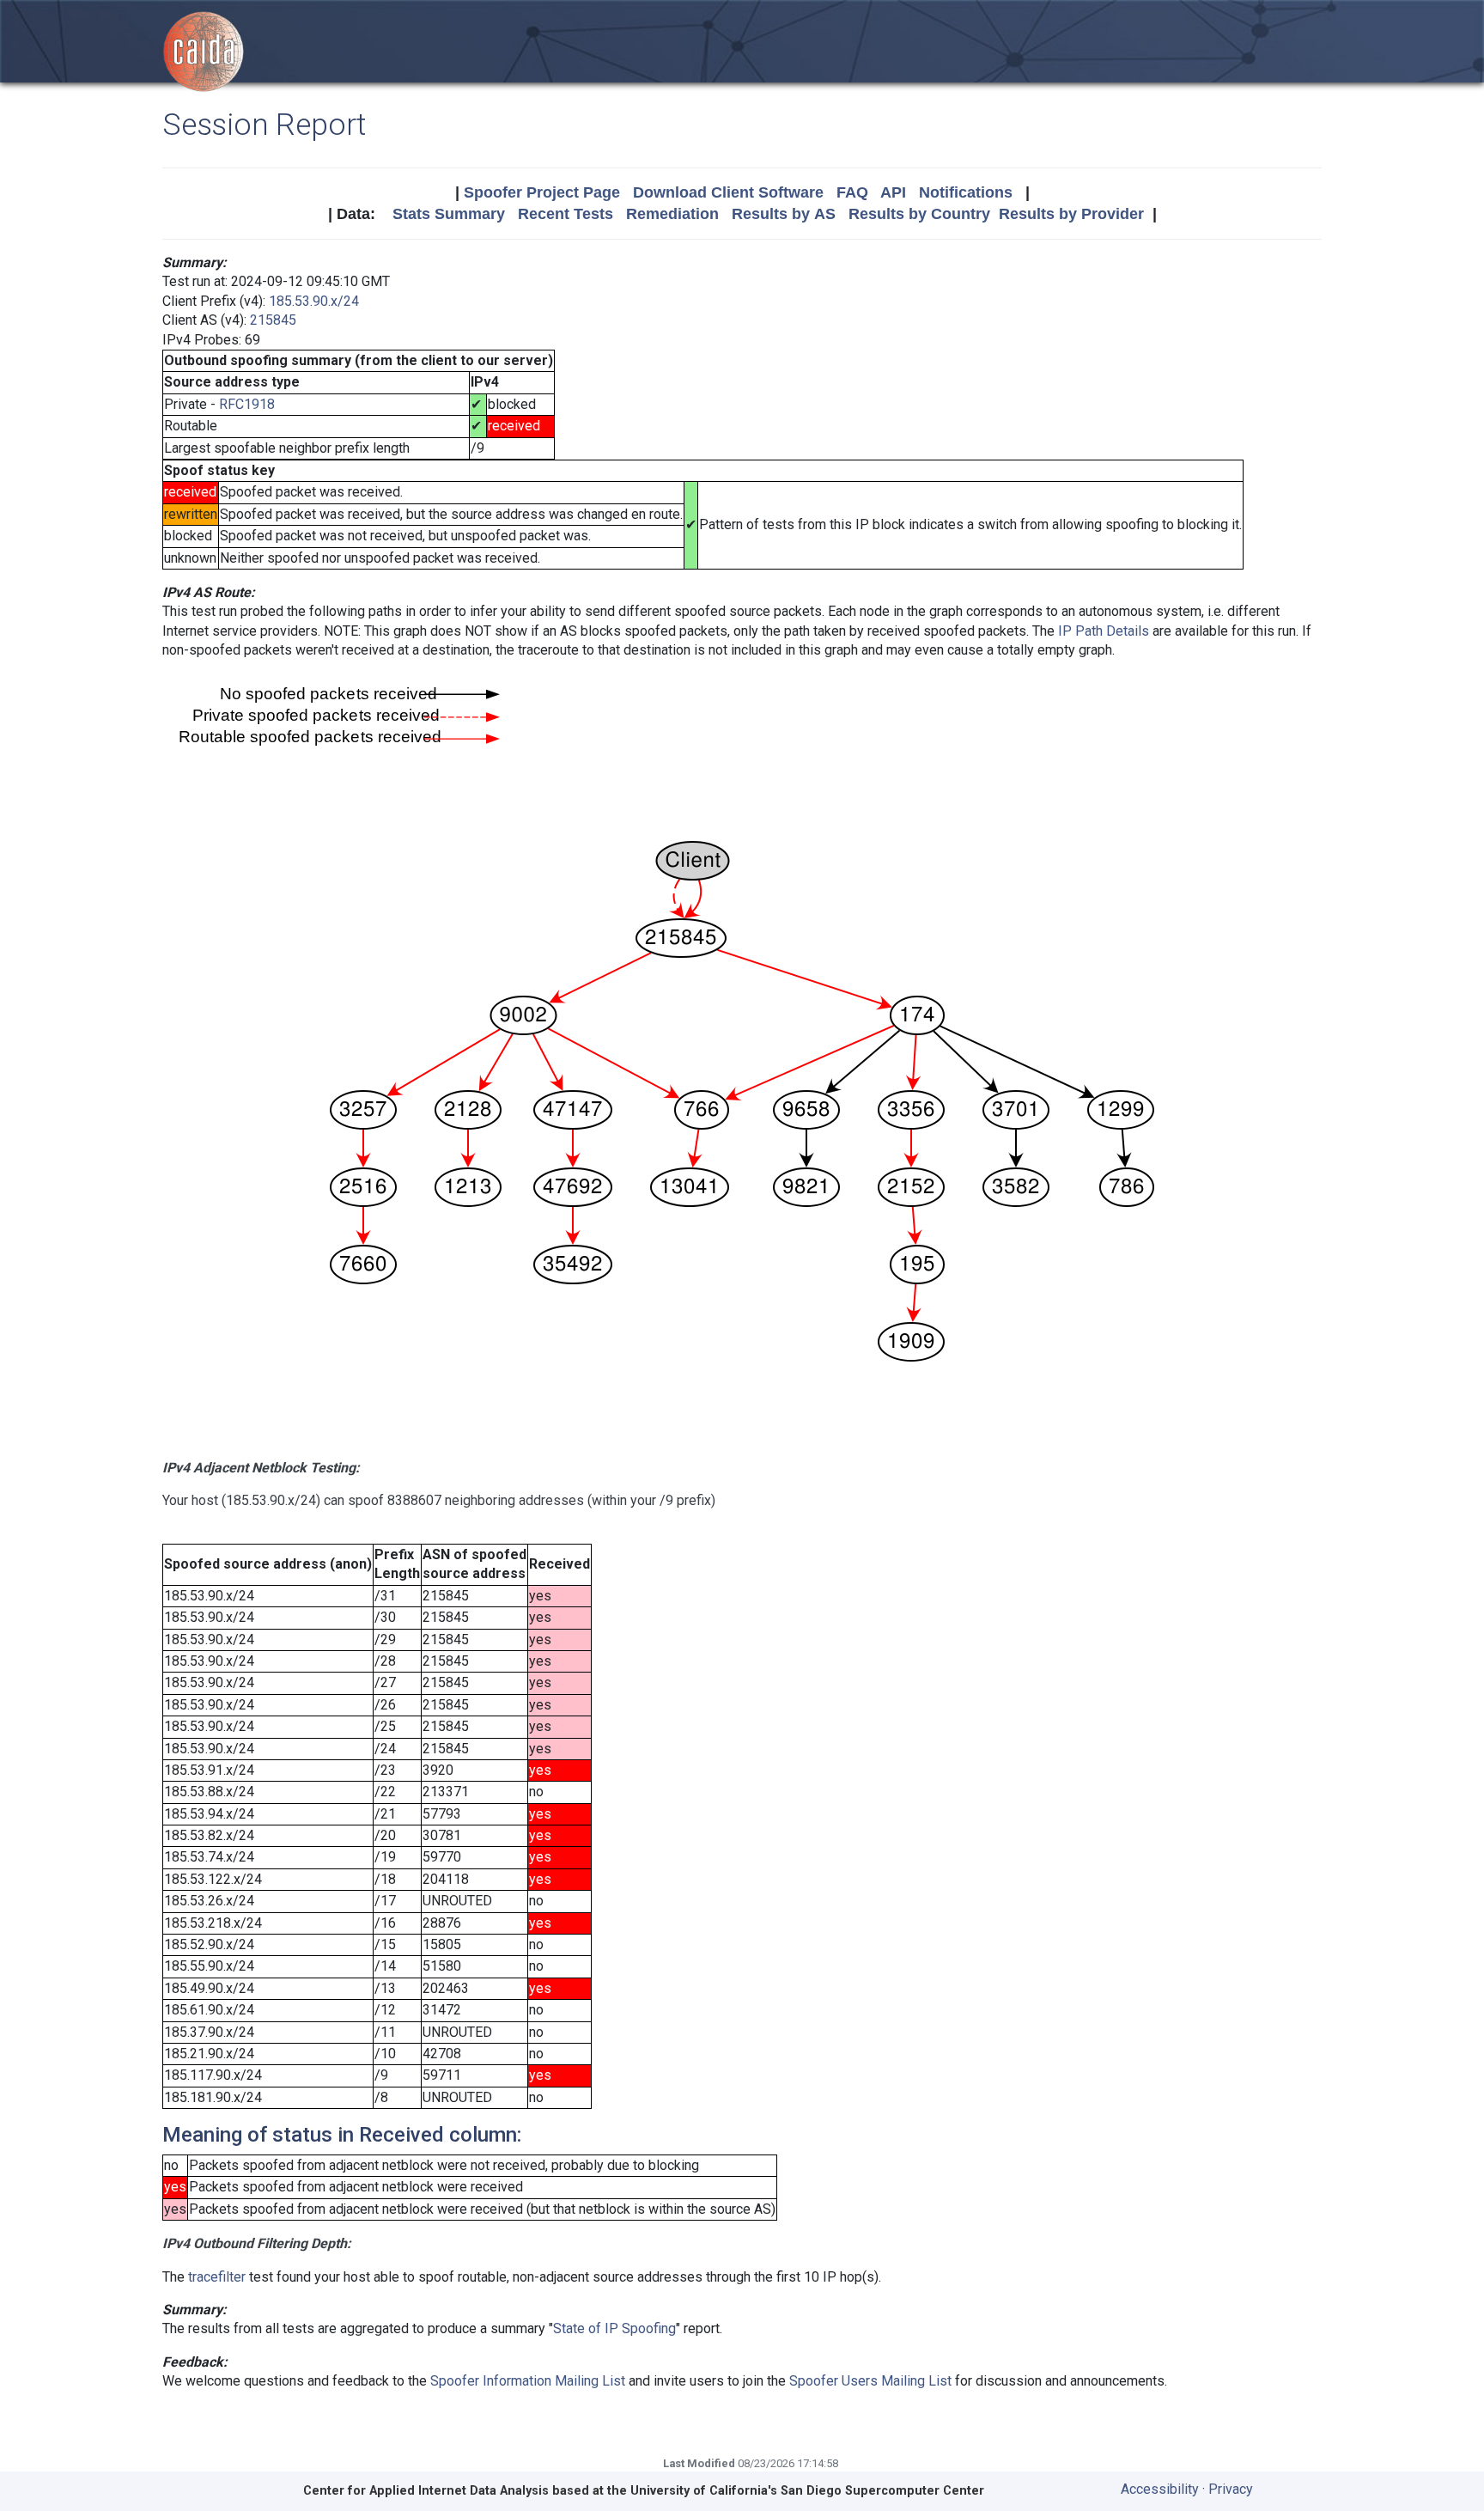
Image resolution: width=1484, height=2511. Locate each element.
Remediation (672, 214)
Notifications (966, 192)
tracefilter (217, 2277)
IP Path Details (1104, 631)
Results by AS (784, 214)
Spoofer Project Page (542, 192)
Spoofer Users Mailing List (870, 2381)
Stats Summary (449, 214)
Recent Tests (566, 214)
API (893, 192)
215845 (273, 320)
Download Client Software (728, 192)
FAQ (852, 192)
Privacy (1231, 2489)
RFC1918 (247, 404)
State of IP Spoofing (614, 2328)
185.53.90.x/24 (314, 301)
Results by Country (919, 214)
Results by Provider (1071, 214)
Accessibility (1160, 2489)
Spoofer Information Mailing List (528, 2381)
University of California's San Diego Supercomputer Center (807, 2491)
